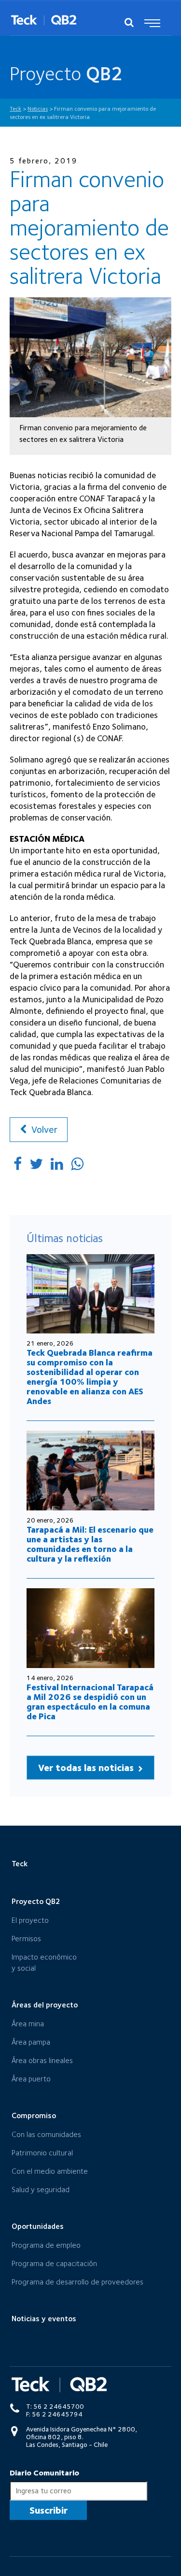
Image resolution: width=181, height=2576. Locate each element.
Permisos (26, 1939)
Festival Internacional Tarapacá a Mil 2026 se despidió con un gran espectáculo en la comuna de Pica (90, 1702)
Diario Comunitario (44, 2473)
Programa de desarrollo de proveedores (77, 2282)
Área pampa (31, 2042)
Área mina (28, 2024)
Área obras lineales (42, 2060)
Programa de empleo (46, 2245)
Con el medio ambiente (50, 2171)
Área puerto (31, 2079)
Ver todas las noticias (87, 1768)
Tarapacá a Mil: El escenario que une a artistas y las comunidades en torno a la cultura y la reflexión (90, 1544)
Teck (20, 1864)
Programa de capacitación (54, 2263)
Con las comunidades (46, 2134)
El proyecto (30, 1920)
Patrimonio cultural (42, 2153)
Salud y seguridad (41, 2189)
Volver (43, 1129)
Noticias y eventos (44, 2319)
